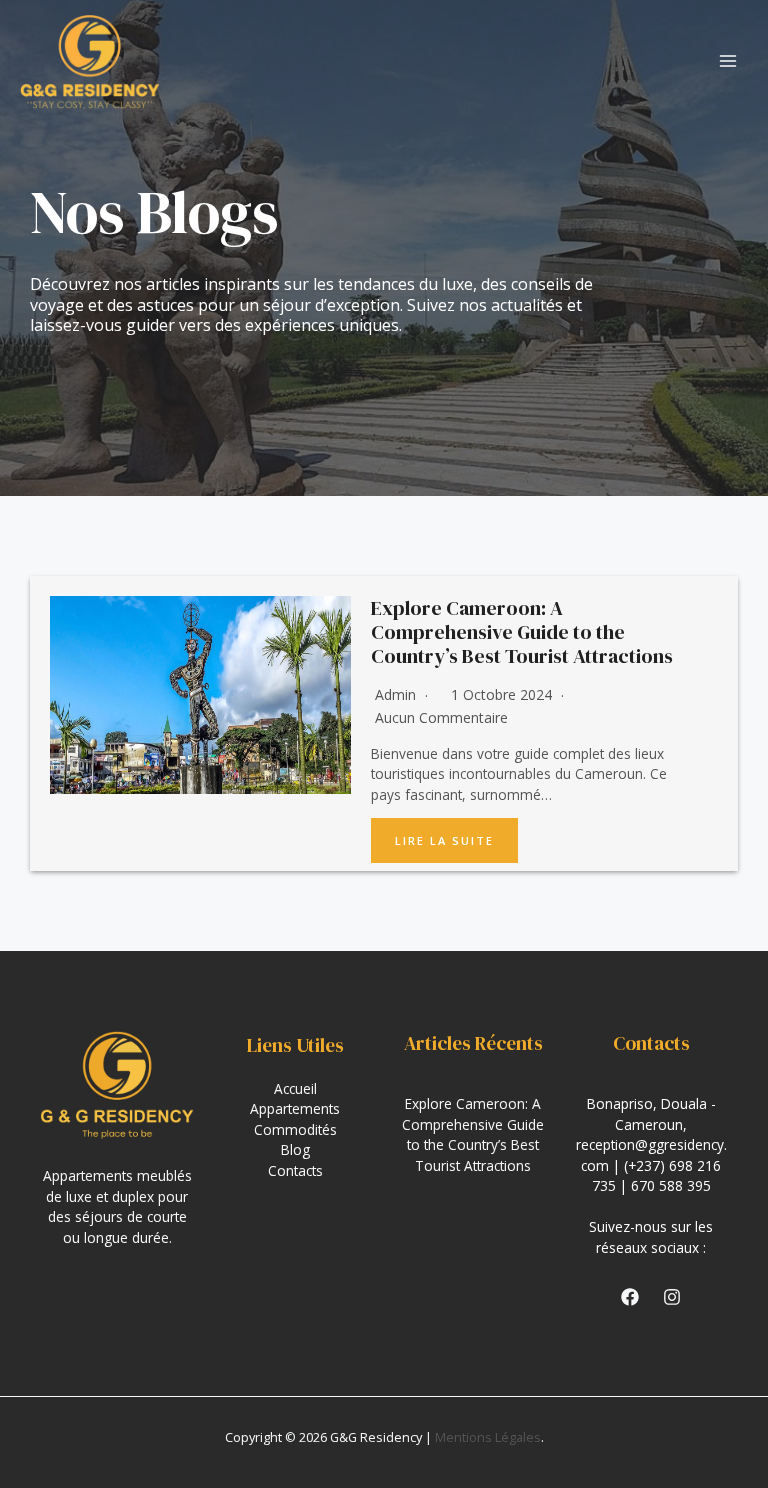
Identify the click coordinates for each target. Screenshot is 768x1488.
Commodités (295, 1129)
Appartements (295, 1108)
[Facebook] (630, 1297)
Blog (295, 1149)
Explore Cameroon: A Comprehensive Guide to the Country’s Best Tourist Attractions (522, 632)
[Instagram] (672, 1297)
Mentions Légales (488, 1437)
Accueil (295, 1088)
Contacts (295, 1170)
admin (395, 694)
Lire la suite (444, 840)
